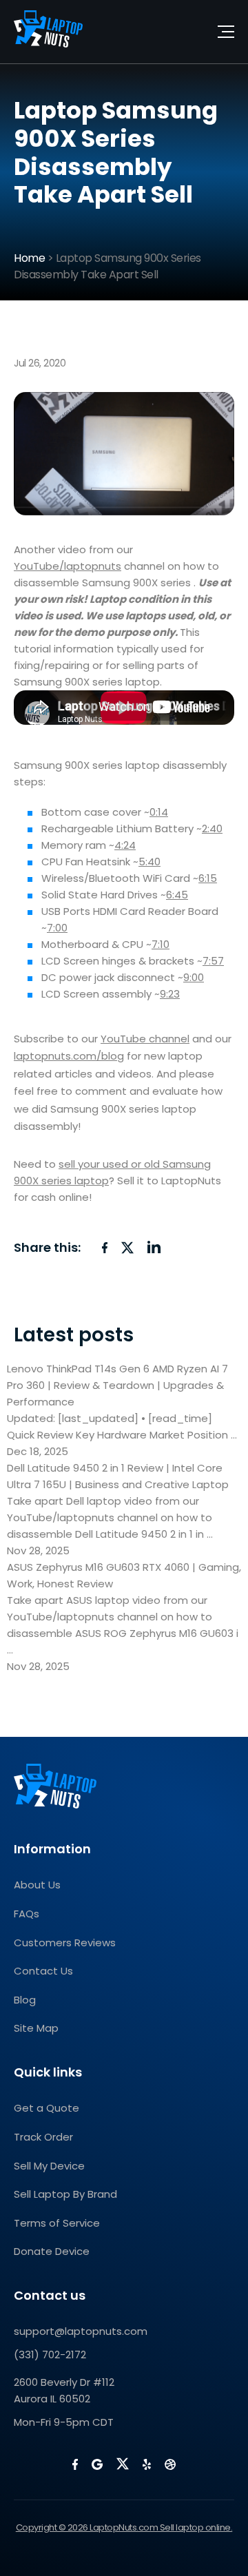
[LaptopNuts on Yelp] (147, 2464)
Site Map (36, 2028)
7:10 (161, 944)
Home (29, 258)
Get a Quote (46, 2108)
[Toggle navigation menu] (226, 32)
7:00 (57, 928)
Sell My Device (49, 2166)
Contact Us (43, 1971)
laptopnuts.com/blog (69, 1056)
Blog (25, 2000)
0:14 (159, 812)
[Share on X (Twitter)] (127, 1248)
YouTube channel (145, 1039)
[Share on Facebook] (105, 1248)
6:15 (208, 878)
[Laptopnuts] (48, 32)
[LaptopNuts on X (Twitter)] (123, 2464)
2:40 (212, 828)
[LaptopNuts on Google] (97, 2464)
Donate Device (52, 2251)
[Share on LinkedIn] (154, 1247)
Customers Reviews (65, 1943)
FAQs (27, 1914)
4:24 (125, 845)
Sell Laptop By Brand (65, 2194)
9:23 (170, 994)
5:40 (149, 862)
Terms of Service (57, 2223)
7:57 (213, 961)
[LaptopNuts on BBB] (170, 2464)
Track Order (43, 2137)
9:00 (194, 977)
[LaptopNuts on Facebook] (75, 2464)
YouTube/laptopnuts (68, 566)
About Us (37, 1885)
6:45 (177, 895)
